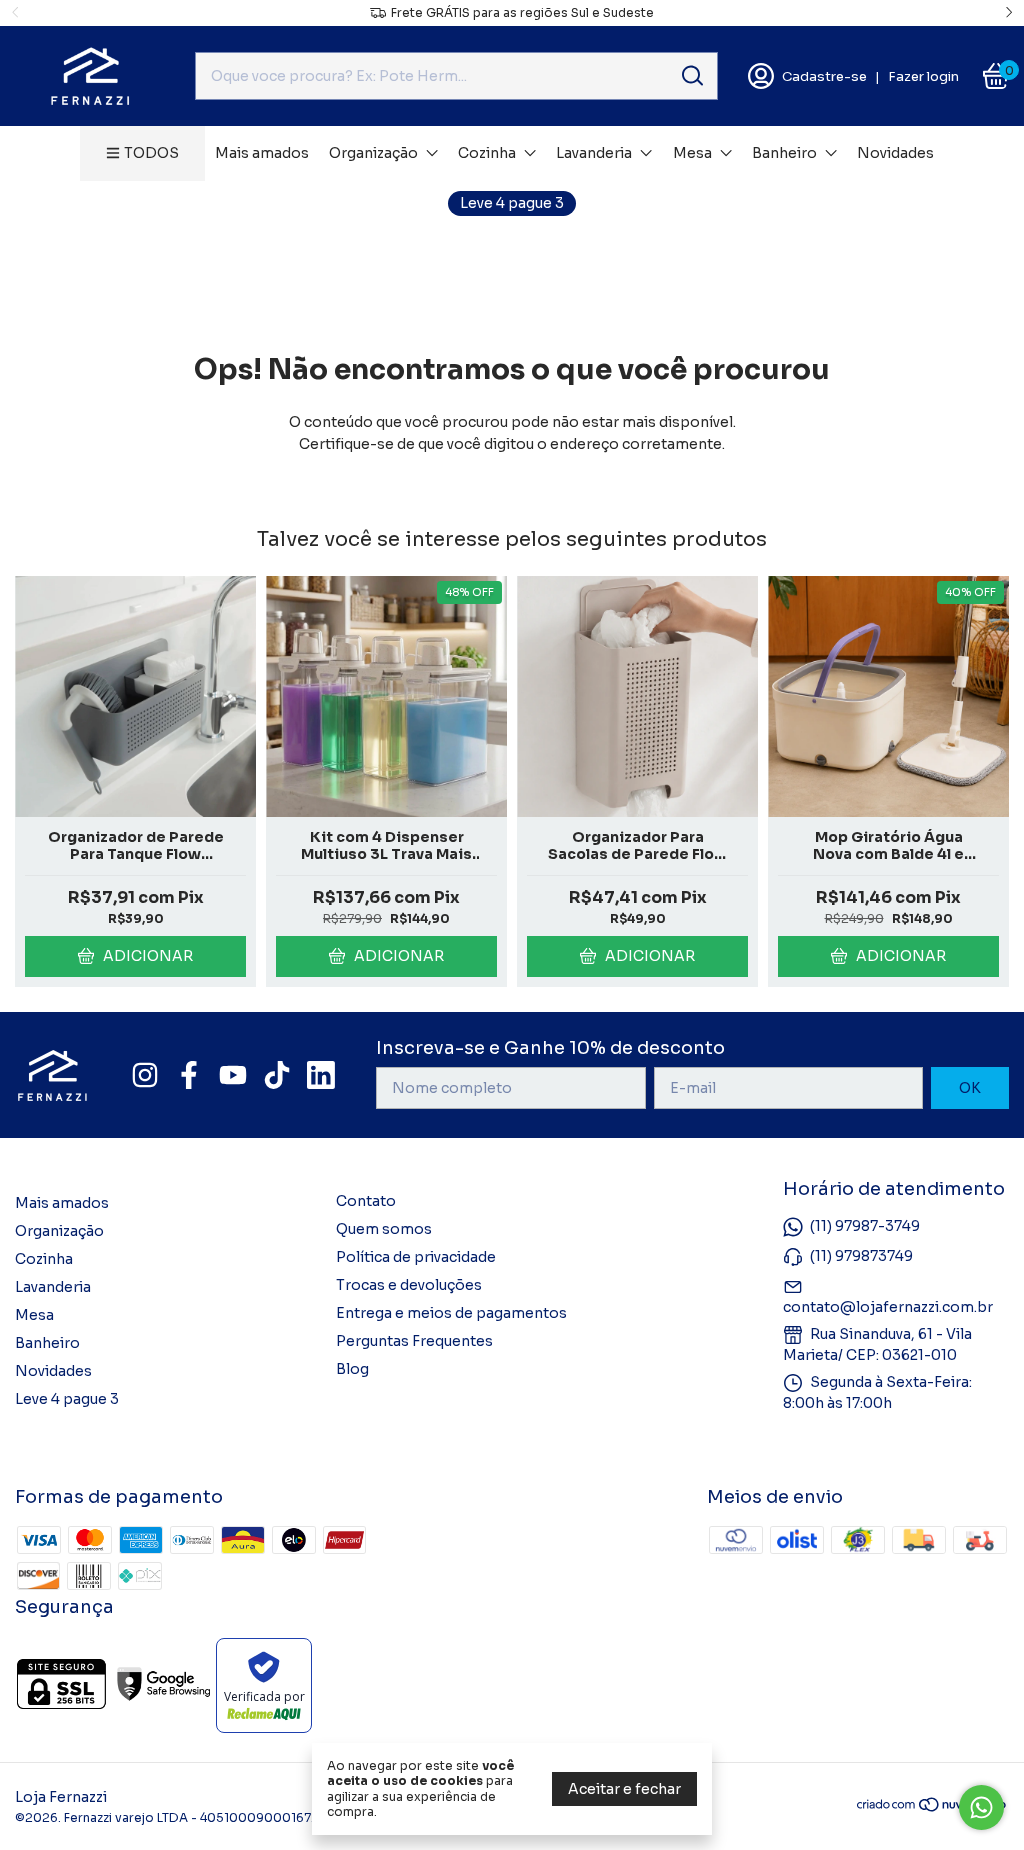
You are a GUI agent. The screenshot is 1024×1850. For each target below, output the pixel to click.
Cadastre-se (824, 76)
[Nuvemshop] (932, 1808)
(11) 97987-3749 (865, 1226)
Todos (151, 153)
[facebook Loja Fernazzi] (189, 1075)
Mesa (692, 153)
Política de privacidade (416, 1257)
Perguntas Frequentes (414, 1341)
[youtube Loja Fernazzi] (233, 1075)
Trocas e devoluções (409, 1285)
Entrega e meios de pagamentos (451, 1313)
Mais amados (262, 153)
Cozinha (487, 153)
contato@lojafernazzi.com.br (888, 1307)
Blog (352, 1369)
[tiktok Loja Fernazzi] (277, 1075)
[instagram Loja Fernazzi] (145, 1075)
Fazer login (923, 76)
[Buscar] (691, 75)
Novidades (895, 153)
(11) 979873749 (861, 1256)
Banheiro (784, 153)
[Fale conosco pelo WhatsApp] (981, 1807)
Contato (366, 1201)
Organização (373, 153)
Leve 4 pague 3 (512, 203)
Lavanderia (594, 153)
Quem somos (384, 1229)
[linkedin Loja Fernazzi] (321, 1075)
